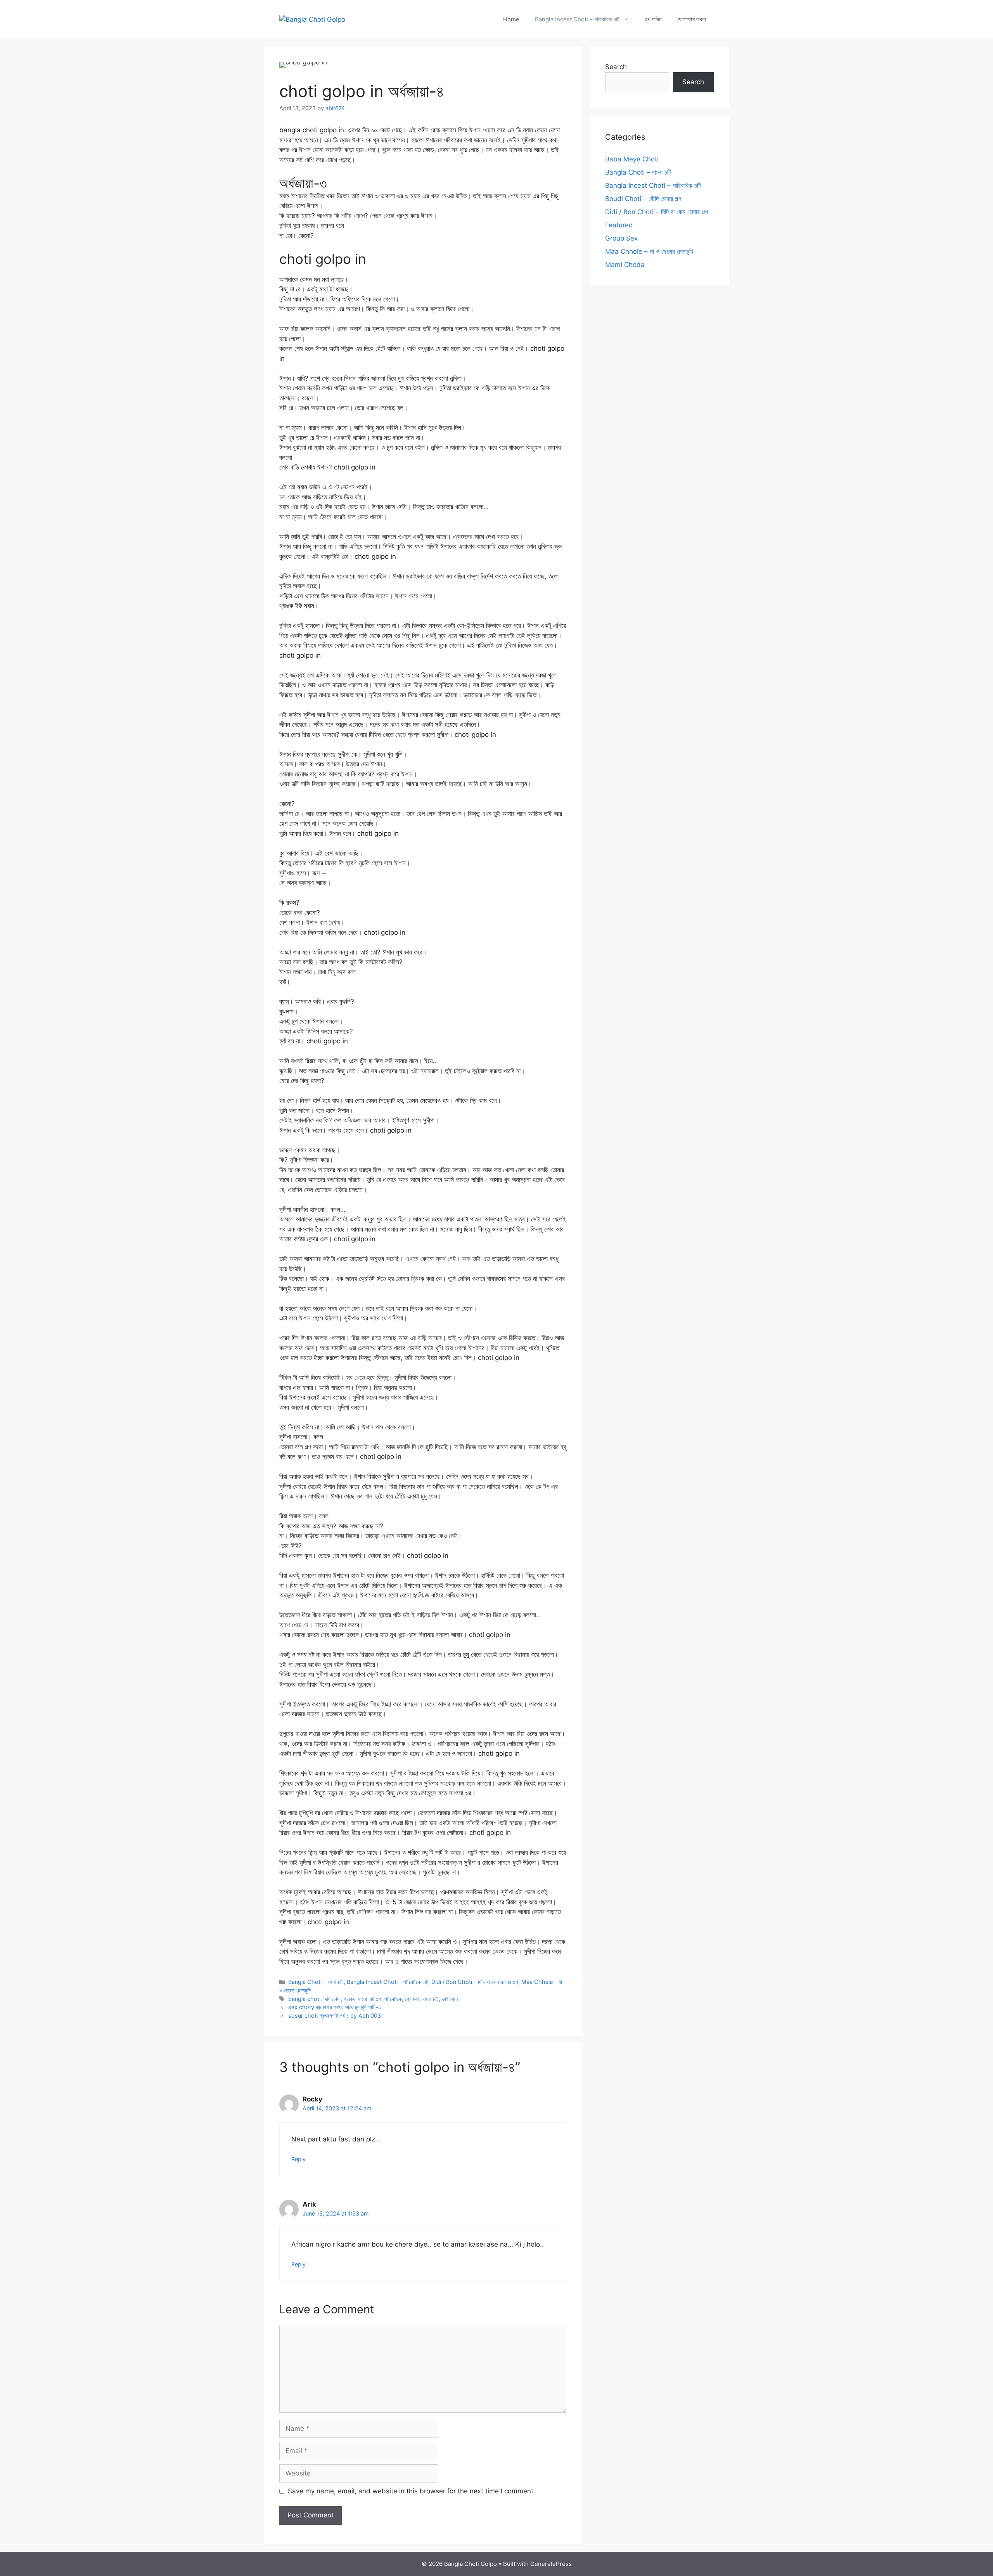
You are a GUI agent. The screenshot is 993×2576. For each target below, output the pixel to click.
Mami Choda (625, 265)
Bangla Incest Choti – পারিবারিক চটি (577, 19)
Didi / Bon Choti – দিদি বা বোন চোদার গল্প (657, 212)
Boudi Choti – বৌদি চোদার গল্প (643, 199)
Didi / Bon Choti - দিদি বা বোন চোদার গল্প (475, 1982)
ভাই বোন (450, 1999)
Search (616, 67)
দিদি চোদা (332, 1999)
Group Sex (621, 238)
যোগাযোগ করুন (692, 19)
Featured (619, 225)
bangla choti (304, 1999)
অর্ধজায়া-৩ (303, 183)
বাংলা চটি (431, 1999)
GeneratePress (551, 2564)
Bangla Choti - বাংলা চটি (316, 1982)
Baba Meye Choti (632, 159)
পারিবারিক (393, 1999)
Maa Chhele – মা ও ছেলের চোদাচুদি (649, 251)
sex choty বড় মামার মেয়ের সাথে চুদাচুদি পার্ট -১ (335, 2007)
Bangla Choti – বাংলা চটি (638, 172)
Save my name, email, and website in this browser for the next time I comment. (412, 2491)
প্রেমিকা (412, 1999)
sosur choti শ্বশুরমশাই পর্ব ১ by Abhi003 (335, 2016)
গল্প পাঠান (653, 19)
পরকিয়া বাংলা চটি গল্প (362, 1999)
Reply (298, 2159)
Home (511, 19)
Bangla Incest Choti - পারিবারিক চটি (388, 1982)
